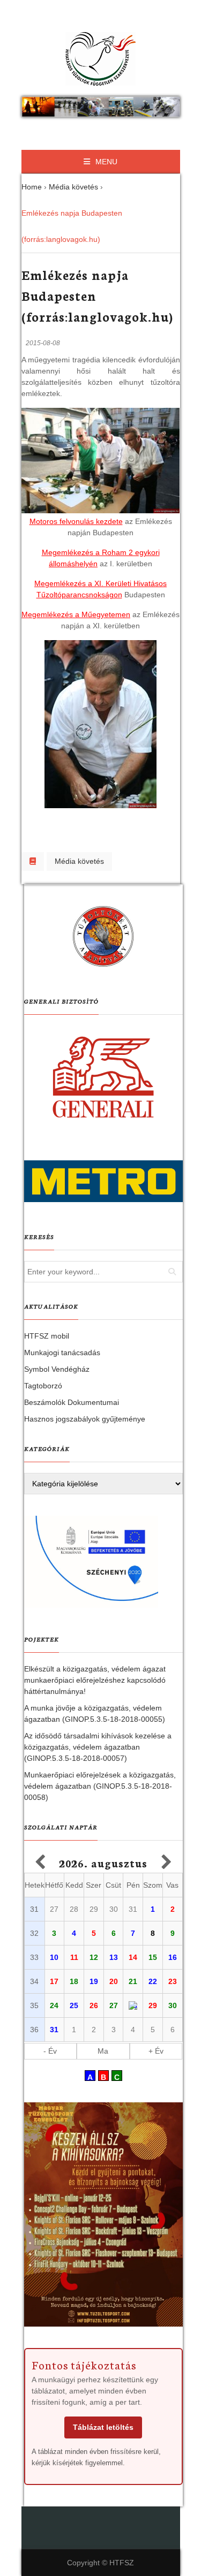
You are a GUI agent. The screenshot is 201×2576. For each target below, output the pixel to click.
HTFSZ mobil (47, 1336)
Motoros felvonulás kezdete (76, 521)
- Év (50, 2051)
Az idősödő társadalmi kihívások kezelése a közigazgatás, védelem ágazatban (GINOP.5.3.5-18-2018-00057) (98, 1747)
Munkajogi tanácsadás (62, 1352)
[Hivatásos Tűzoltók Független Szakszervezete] (101, 59)
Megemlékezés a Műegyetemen (76, 614)
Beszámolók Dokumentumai (72, 1402)
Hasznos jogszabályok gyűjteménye (85, 1419)
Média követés (79, 861)
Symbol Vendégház (57, 1369)
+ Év (156, 2051)
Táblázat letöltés (103, 2427)
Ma (103, 2051)
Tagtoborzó (43, 1386)
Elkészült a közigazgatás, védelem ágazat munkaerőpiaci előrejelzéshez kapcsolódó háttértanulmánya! (95, 1680)
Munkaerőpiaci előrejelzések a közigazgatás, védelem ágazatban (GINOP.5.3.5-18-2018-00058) (100, 1786)
